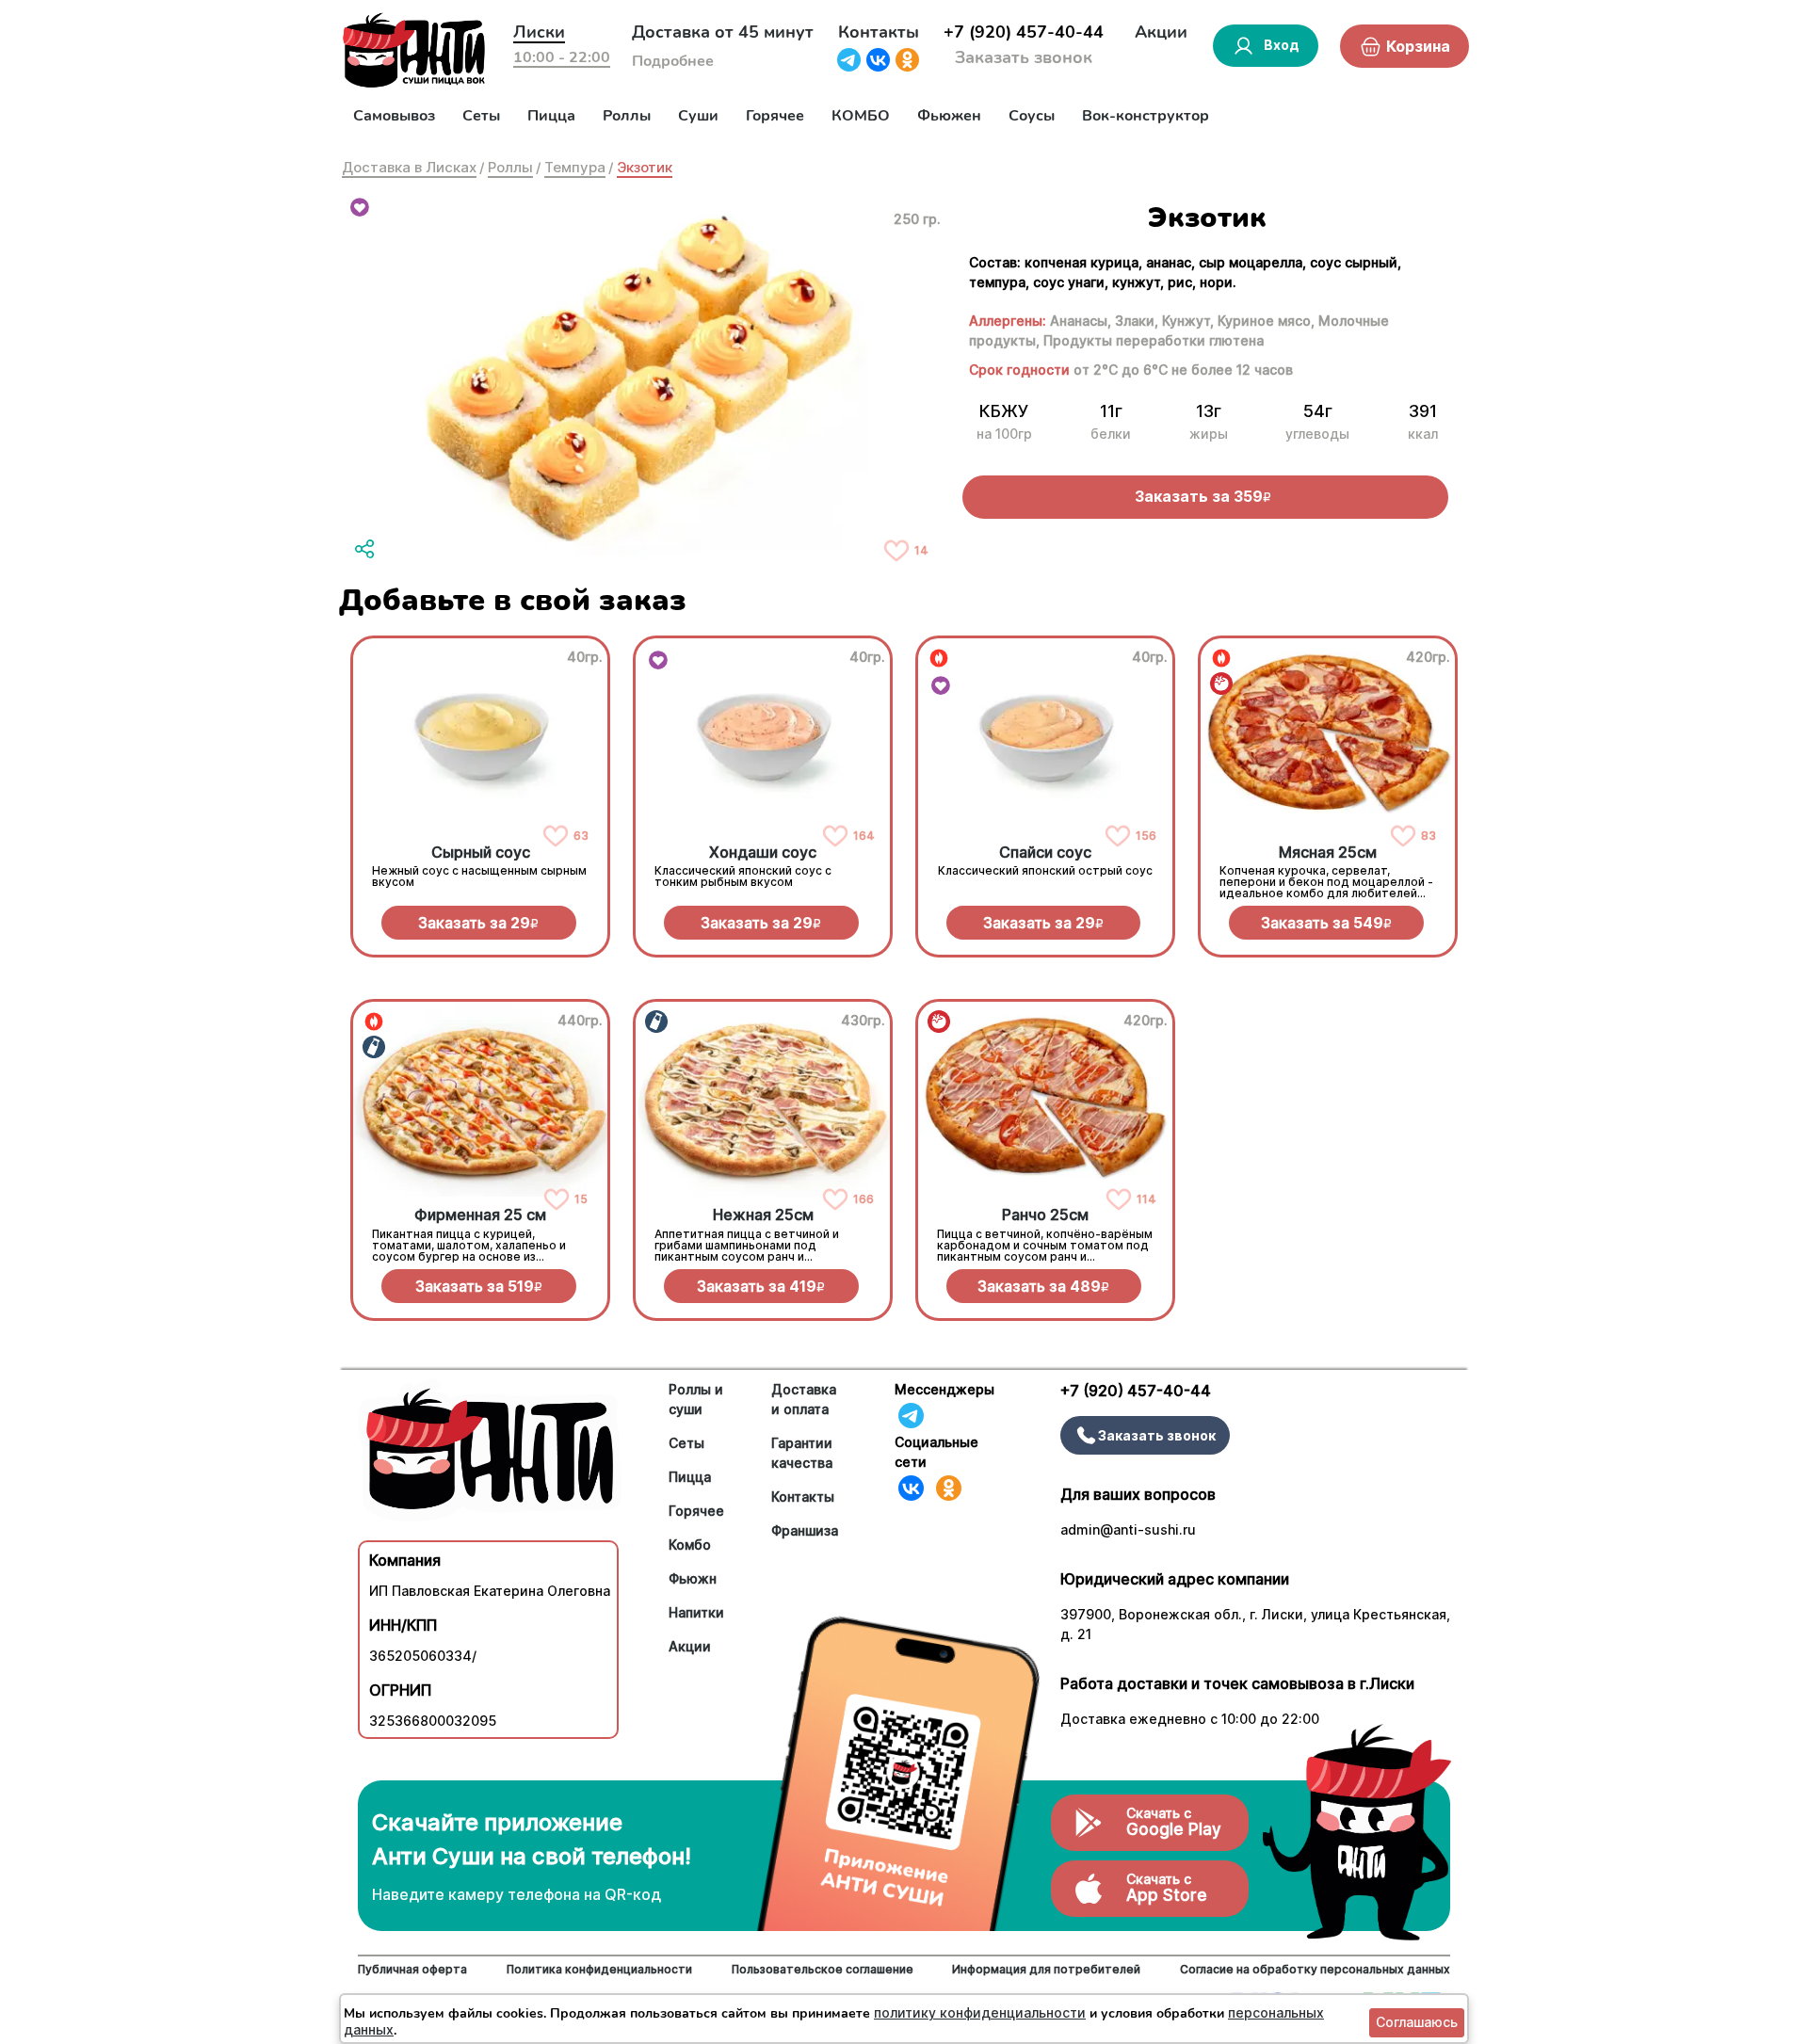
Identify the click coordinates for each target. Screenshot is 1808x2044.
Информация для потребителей (1046, 1969)
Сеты (481, 116)
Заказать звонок (1024, 57)
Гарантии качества (802, 1453)
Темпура (575, 167)
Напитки (696, 1612)
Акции (1161, 32)
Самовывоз (394, 116)
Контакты (879, 32)
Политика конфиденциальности (599, 1969)
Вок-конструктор (1146, 116)
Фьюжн (693, 1578)
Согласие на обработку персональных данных (1315, 1969)
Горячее (775, 116)
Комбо (690, 1545)
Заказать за (478, 923)
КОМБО (861, 116)
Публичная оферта (412, 1969)
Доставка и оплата (804, 1399)
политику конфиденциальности (980, 2012)
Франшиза (805, 1530)
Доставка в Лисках (409, 167)
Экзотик (645, 167)
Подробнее (673, 61)
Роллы (627, 116)
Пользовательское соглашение (823, 1969)
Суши (698, 116)
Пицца (551, 116)
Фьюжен (949, 116)
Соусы (1032, 116)
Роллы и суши (696, 1399)
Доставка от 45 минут (723, 32)
